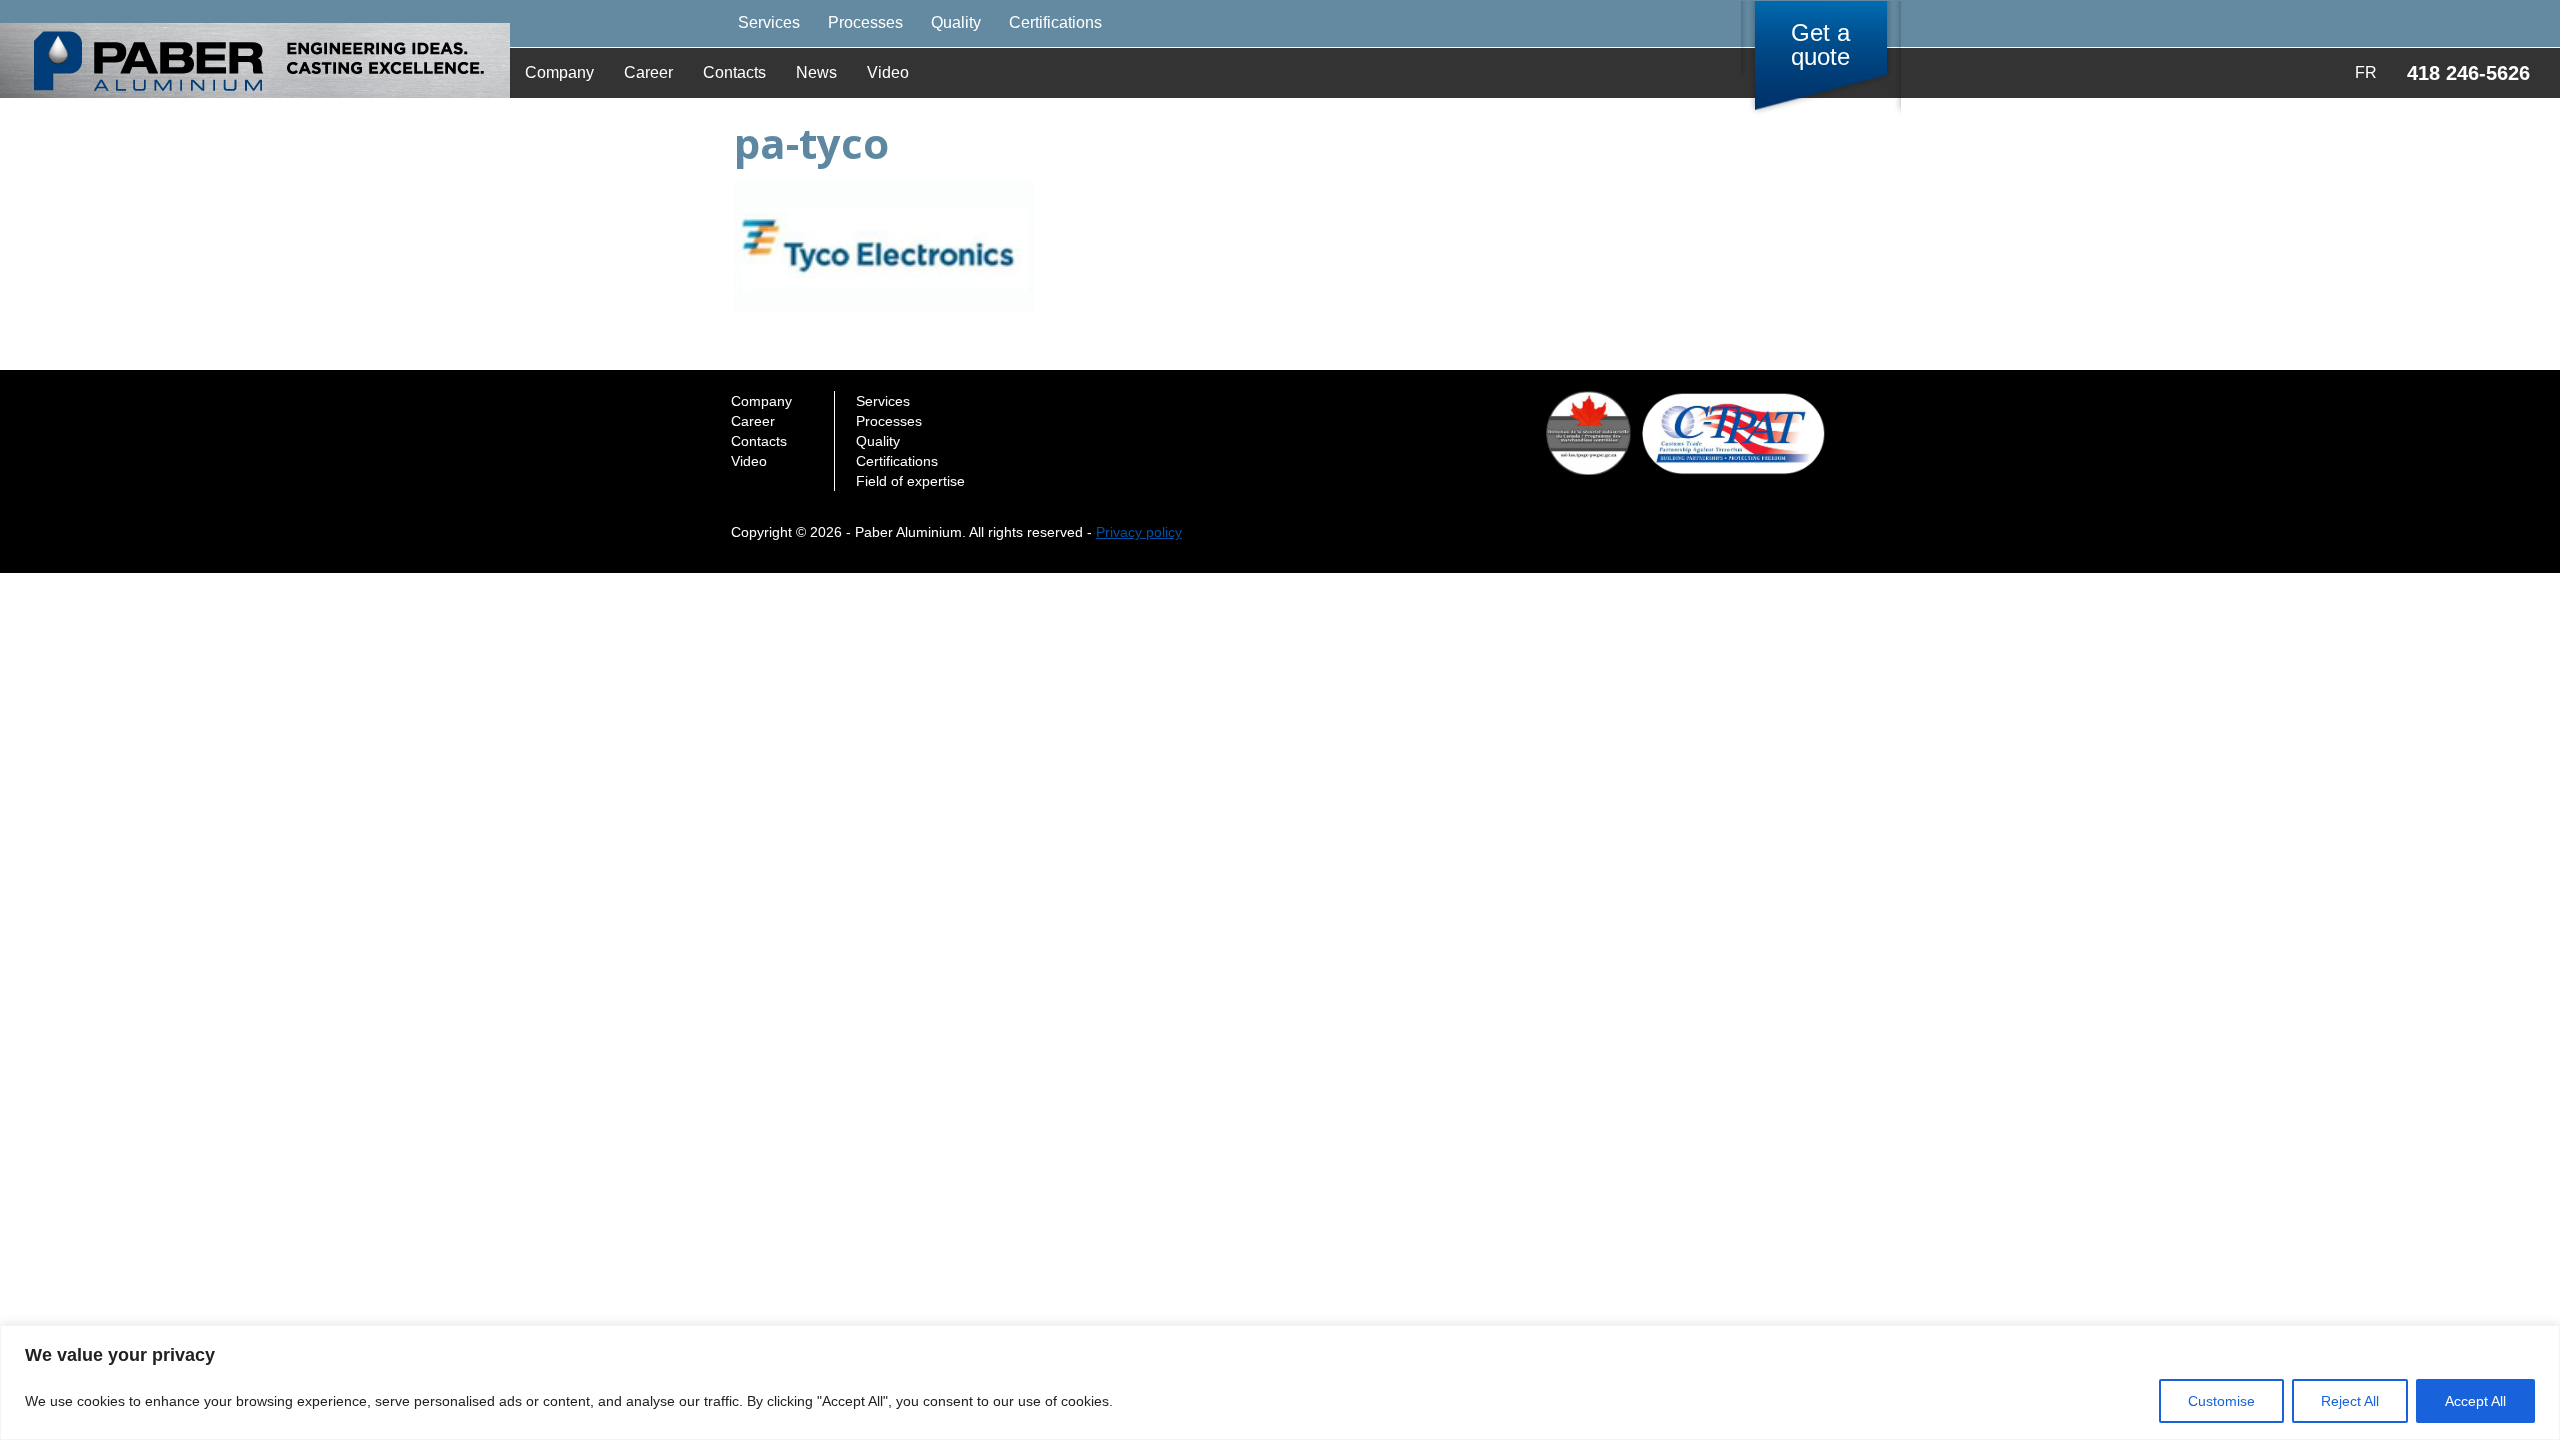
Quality (956, 22)
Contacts (734, 72)
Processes (865, 22)
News (816, 72)
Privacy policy (1139, 532)
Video (888, 72)
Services (769, 22)
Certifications (1055, 22)
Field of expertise (910, 481)
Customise (2221, 1401)
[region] (1280, 1382)
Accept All (2475, 1401)
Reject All (2350, 1401)
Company (559, 72)
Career (648, 72)
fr (2366, 72)
